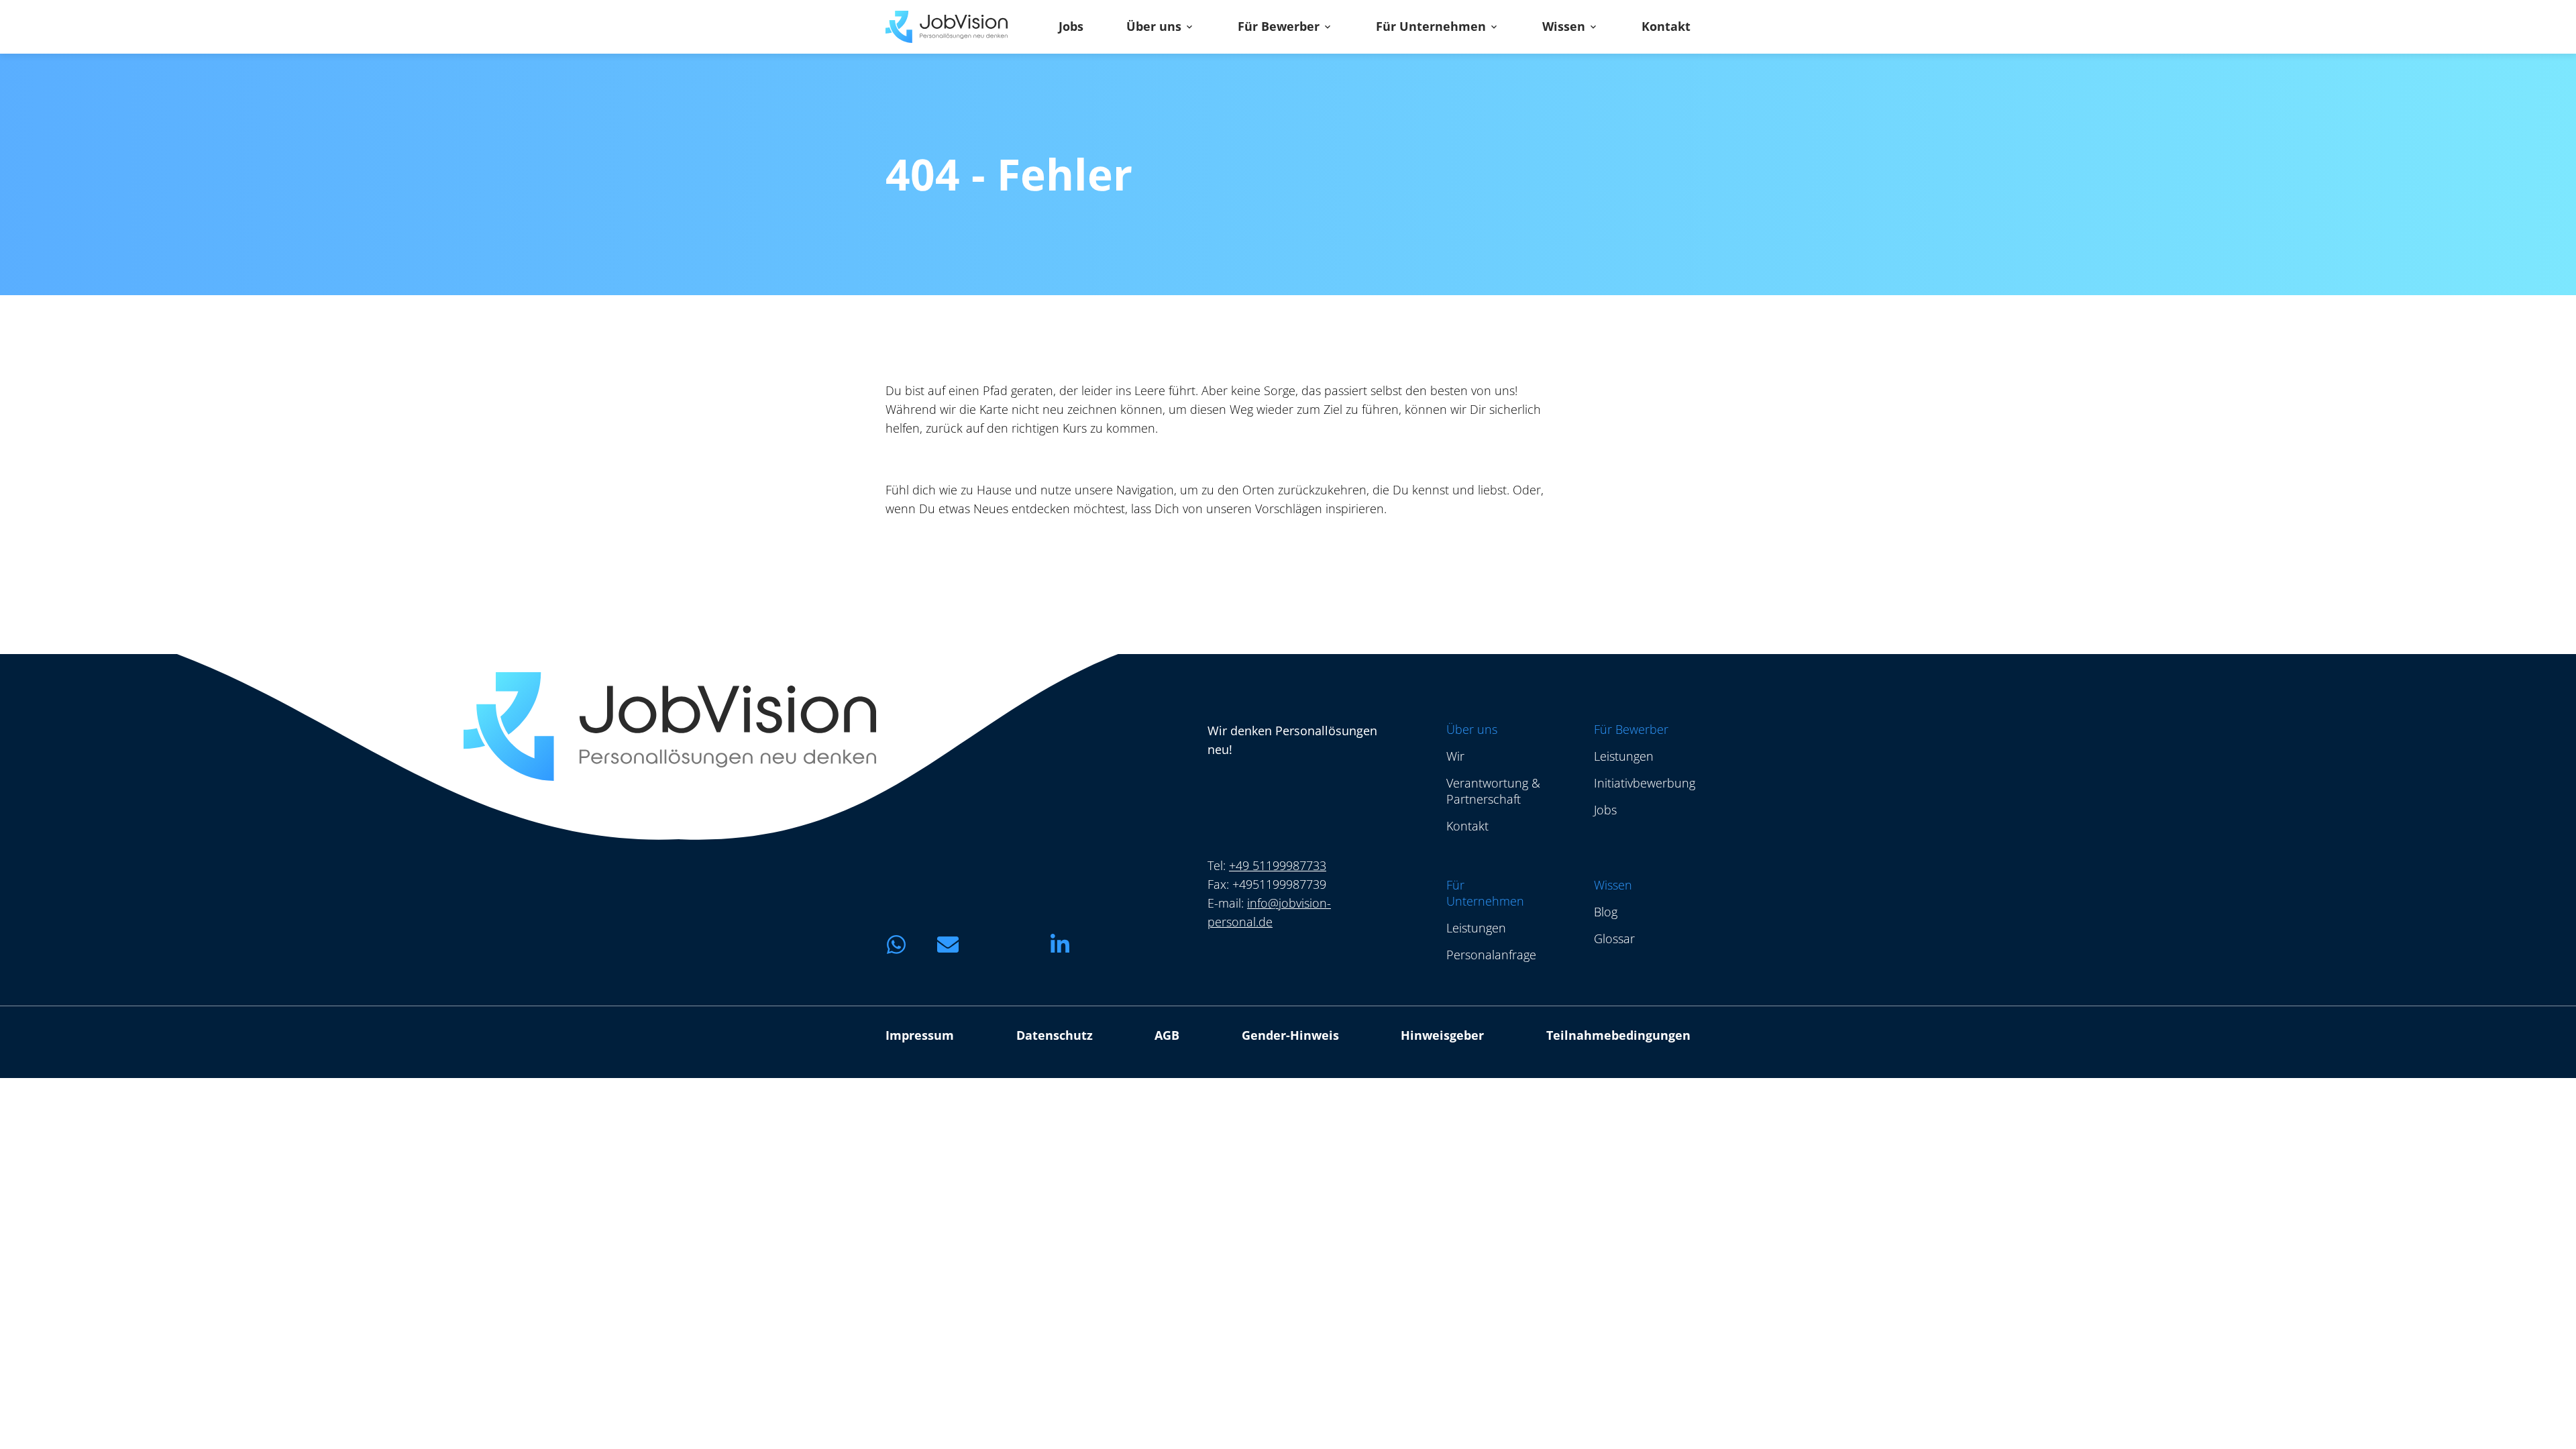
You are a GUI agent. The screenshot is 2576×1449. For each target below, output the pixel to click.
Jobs (1071, 27)
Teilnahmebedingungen (1618, 1035)
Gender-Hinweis (1290, 1035)
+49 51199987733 (1278, 865)
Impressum (920, 1035)
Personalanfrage (1491, 955)
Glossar (1614, 938)
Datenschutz (1055, 1035)
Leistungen (1624, 756)
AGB (1167, 1035)
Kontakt (1666, 27)
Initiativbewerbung (1645, 783)
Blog (1606, 912)
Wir (1455, 756)
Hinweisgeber (1442, 1035)
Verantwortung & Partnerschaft (1493, 791)
